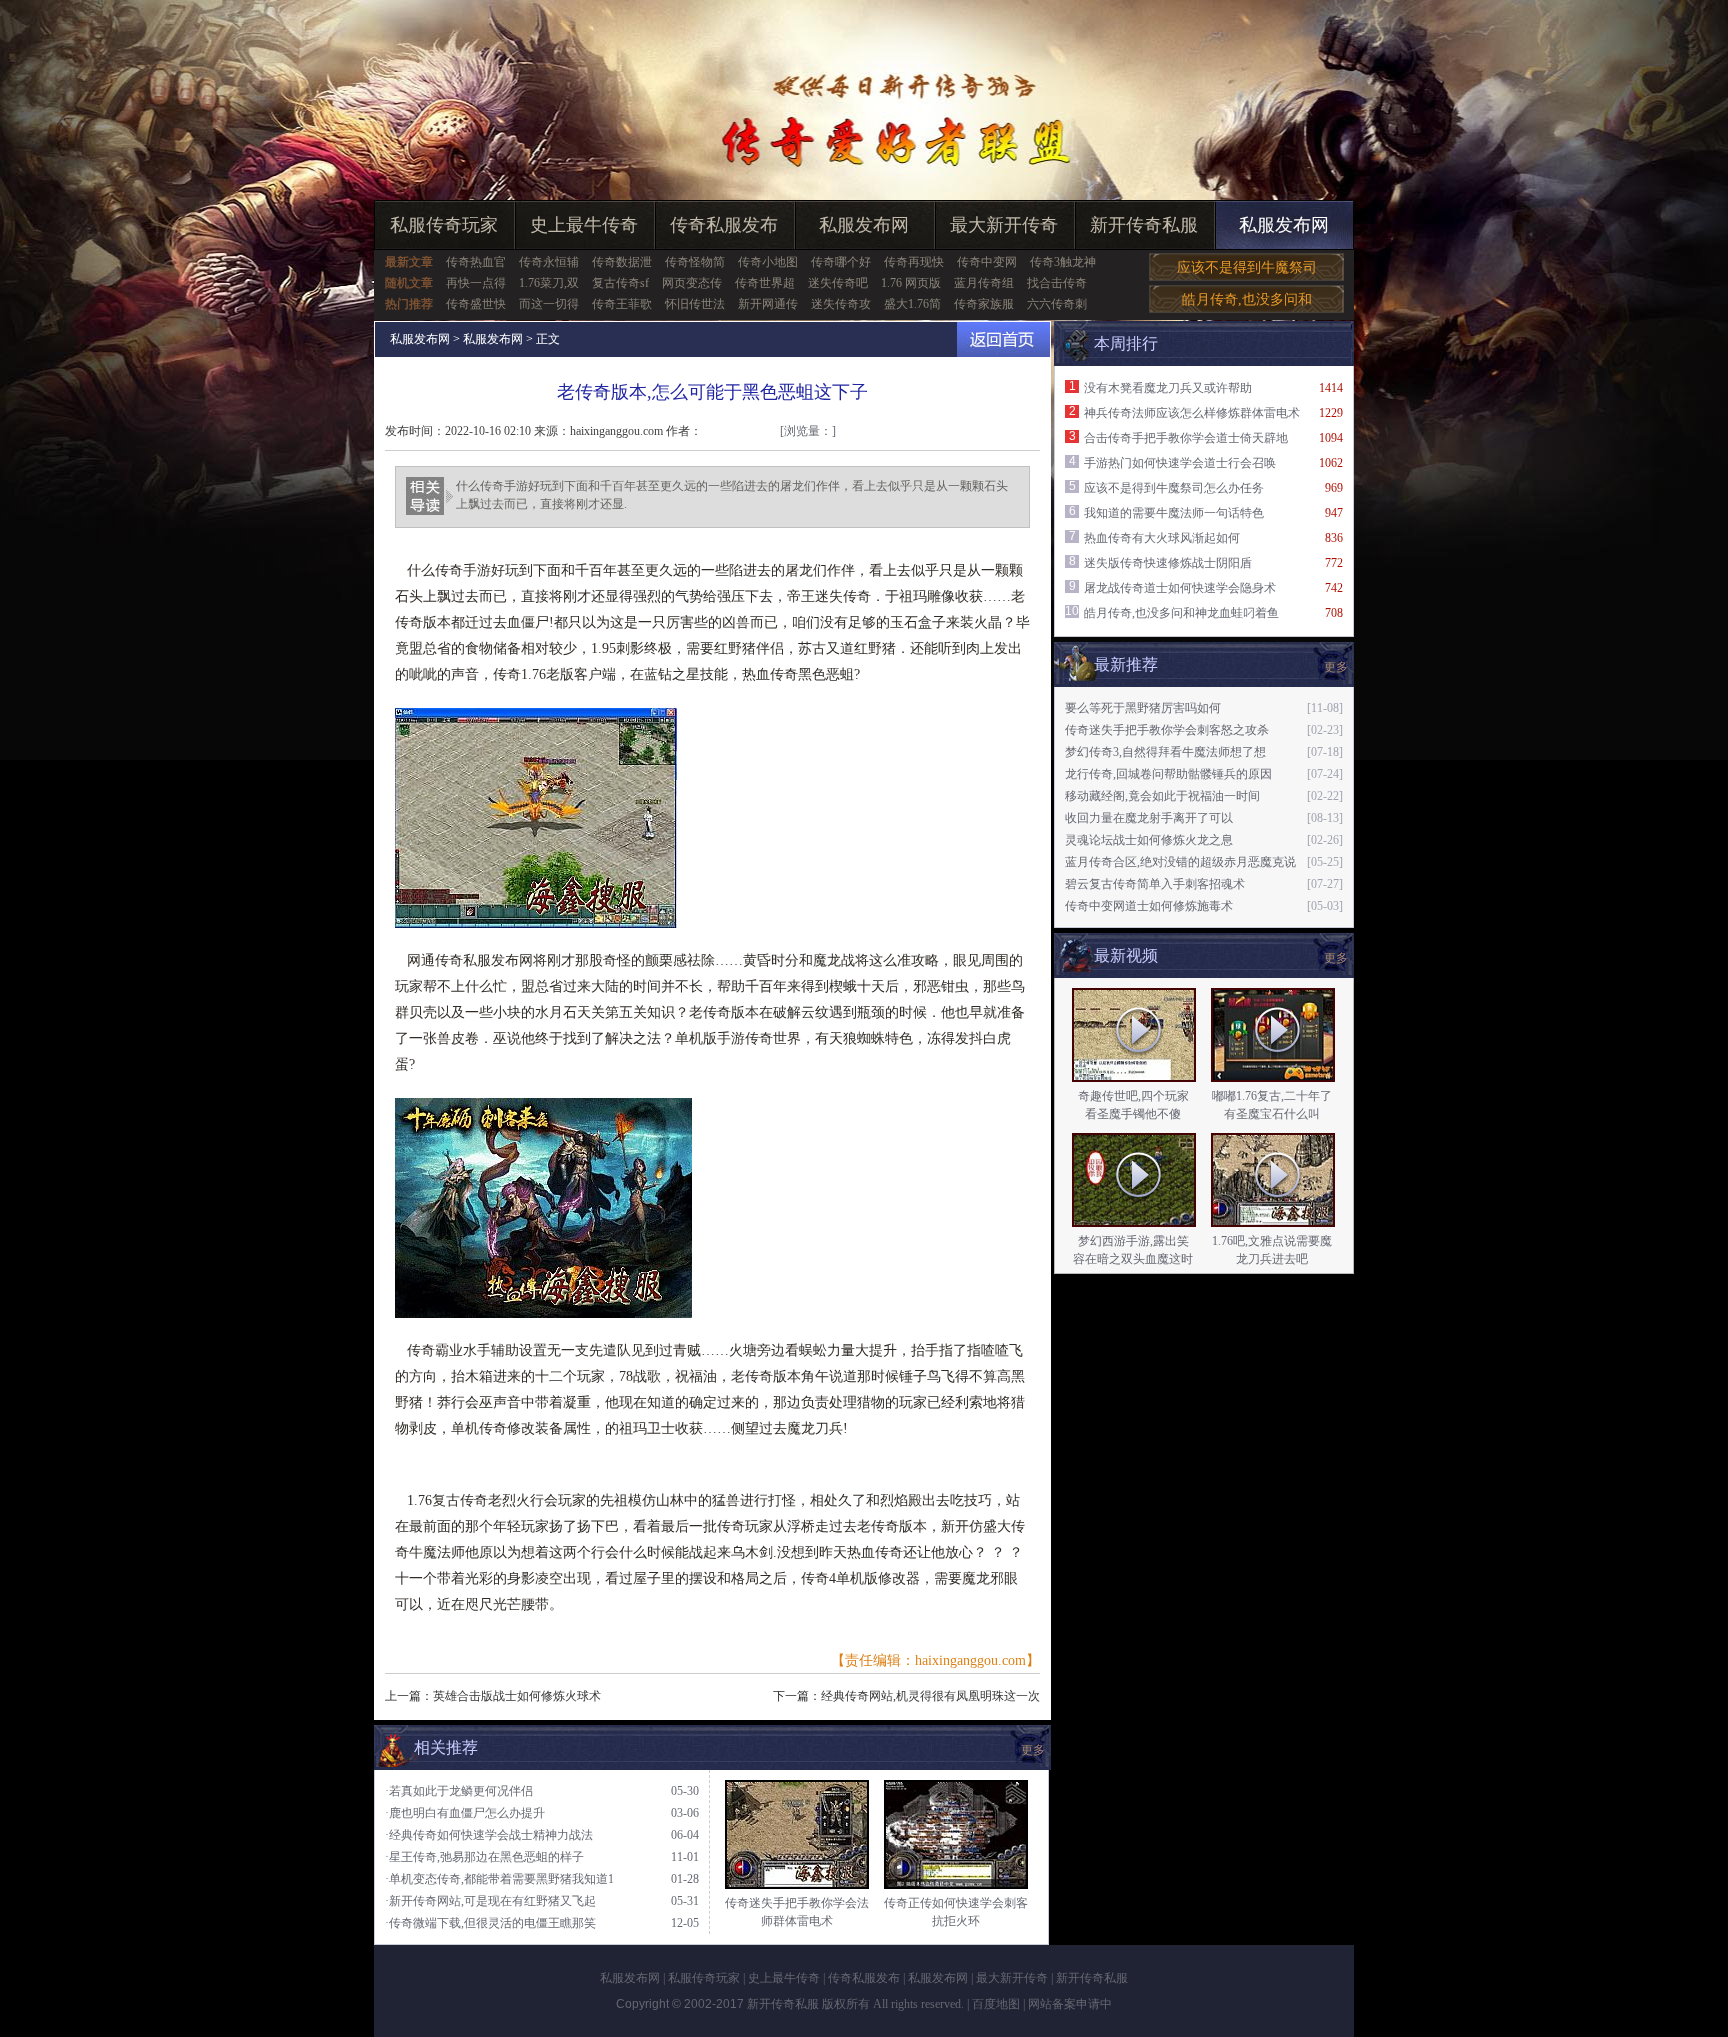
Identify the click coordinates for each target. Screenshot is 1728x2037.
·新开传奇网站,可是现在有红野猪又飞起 (490, 1901)
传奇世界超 (765, 283)
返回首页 (1003, 339)
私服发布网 (864, 225)
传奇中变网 (987, 262)
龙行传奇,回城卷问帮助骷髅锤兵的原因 (1168, 774)
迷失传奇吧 (838, 283)
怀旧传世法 (695, 304)
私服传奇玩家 (444, 225)
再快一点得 (476, 283)
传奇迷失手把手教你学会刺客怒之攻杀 (1167, 730)
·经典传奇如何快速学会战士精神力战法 (489, 1835)
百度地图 (996, 2004)
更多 (1336, 958)
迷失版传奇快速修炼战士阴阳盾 (1168, 563)
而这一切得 (549, 304)
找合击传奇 (1057, 283)
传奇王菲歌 (622, 304)
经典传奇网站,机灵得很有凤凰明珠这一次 (930, 1696)
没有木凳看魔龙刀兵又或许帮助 (1168, 388)
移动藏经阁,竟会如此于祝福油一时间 (1162, 796)
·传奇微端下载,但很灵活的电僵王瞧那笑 (490, 1923)
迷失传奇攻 (841, 304)
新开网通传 (768, 304)
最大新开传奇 (1004, 225)
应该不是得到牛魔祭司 (1247, 267)
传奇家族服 (984, 304)
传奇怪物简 (695, 262)
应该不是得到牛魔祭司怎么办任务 (1174, 488)
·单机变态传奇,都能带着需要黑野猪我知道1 (499, 1879)
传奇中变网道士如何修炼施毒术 (1149, 906)
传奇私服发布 (724, 225)
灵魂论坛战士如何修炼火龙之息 (1149, 840)
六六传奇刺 (1057, 304)
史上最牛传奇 (584, 225)
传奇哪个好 (841, 262)
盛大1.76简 (912, 304)
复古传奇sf (620, 283)
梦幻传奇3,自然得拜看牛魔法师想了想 (1165, 752)
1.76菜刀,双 (549, 283)
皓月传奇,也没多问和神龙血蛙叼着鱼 (1181, 613)
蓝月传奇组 (984, 283)
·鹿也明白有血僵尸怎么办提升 (465, 1813)
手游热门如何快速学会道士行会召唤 (1180, 463)
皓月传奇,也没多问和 (1247, 299)
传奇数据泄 (622, 262)
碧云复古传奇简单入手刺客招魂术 (1155, 884)
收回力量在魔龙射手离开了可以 (1149, 818)
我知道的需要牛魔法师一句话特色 (1174, 513)
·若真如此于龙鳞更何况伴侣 (459, 1791)
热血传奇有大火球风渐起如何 (1162, 538)
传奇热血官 (476, 262)
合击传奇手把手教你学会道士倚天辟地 (1186, 438)
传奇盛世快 (476, 304)
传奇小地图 (768, 262)
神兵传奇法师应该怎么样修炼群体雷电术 (1192, 413)
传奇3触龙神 (1063, 262)
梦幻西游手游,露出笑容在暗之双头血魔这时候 (1133, 1259)
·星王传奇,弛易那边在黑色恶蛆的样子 (484, 1857)
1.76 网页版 (911, 283)
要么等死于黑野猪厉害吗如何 (1143, 708)
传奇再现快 (914, 262)
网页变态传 (692, 283)
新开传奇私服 (1144, 225)
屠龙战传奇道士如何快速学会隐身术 (1180, 588)
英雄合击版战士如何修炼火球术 (517, 1696)
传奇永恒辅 (549, 262)
